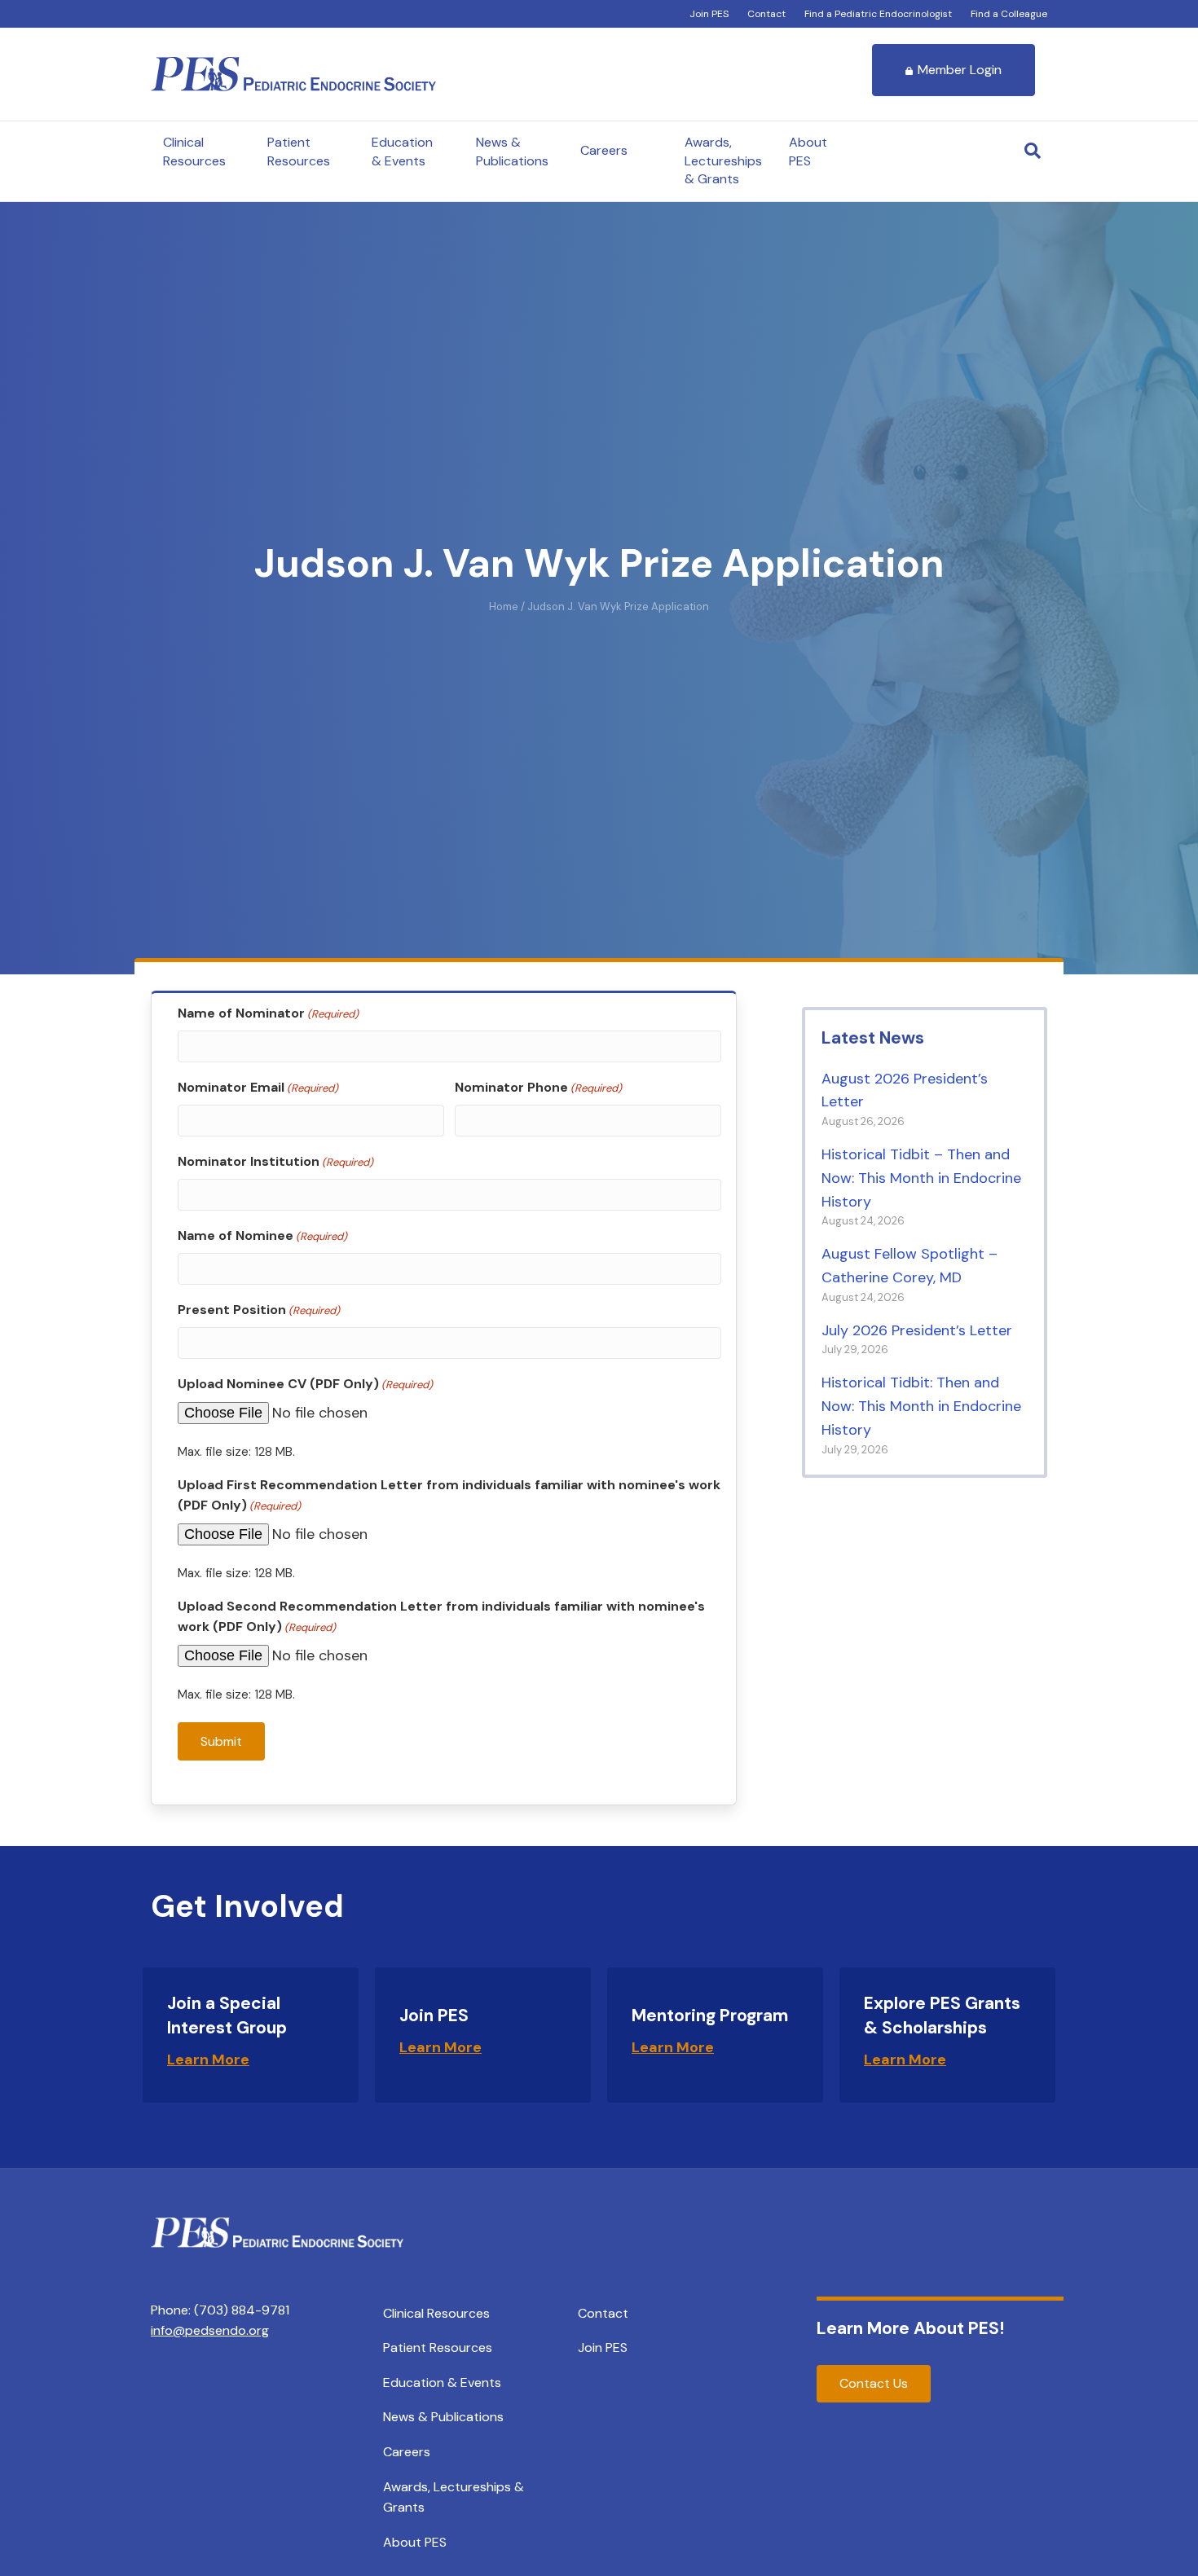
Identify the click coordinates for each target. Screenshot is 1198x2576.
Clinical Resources (194, 151)
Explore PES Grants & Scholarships (942, 2015)
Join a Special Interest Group (227, 2015)
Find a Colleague (1009, 14)
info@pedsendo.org (210, 2330)
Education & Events (402, 151)
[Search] (1033, 151)
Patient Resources (299, 151)
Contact (766, 14)
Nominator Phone (538, 1087)
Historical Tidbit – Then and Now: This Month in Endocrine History (921, 1178)
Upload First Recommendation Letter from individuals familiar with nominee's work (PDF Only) (449, 1495)
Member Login (960, 70)
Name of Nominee (262, 1235)
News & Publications (512, 151)
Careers (604, 150)
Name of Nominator (268, 1013)
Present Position (259, 1310)
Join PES (709, 14)
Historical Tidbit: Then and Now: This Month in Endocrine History (921, 1406)
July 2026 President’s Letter (917, 1330)
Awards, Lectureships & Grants (723, 160)
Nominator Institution (275, 1161)
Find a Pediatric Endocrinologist (878, 14)
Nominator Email (258, 1087)
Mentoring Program (710, 2016)
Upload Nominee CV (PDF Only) (305, 1384)
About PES (808, 151)
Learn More (208, 2059)
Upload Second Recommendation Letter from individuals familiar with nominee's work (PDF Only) (441, 1617)
